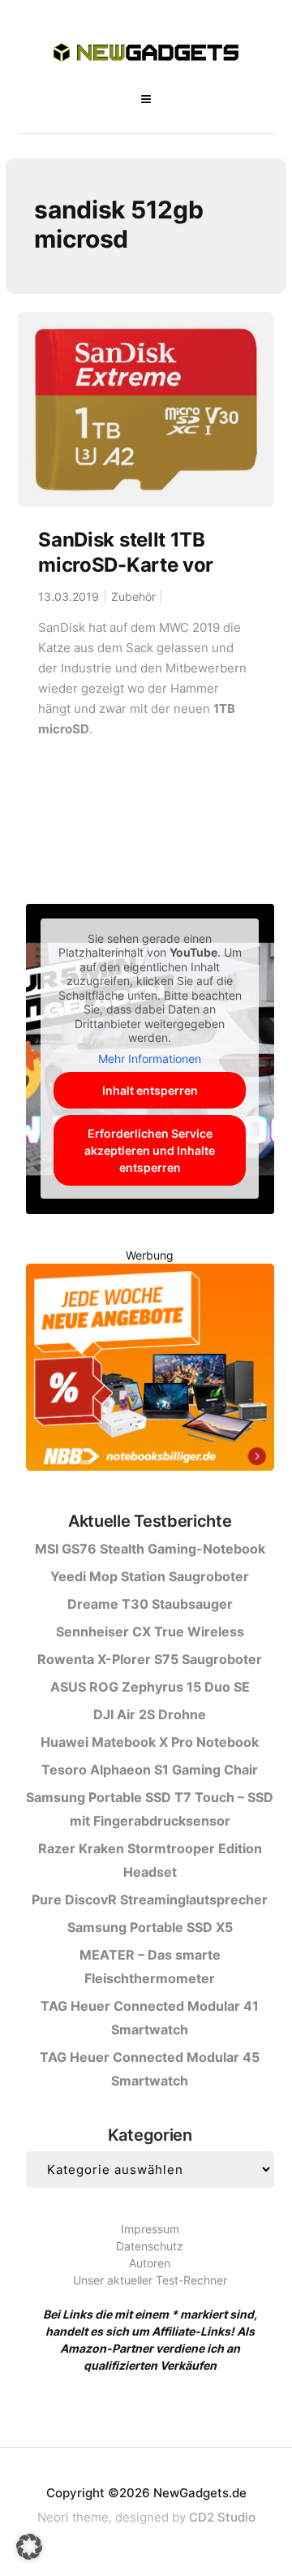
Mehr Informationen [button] (150, 1059)
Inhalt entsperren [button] (150, 1090)
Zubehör (133, 596)
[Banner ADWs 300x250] (150, 1370)
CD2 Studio (222, 2517)
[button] (29, 2547)
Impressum (150, 2229)
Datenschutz (150, 2246)
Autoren (150, 2263)
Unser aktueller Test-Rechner (150, 2280)
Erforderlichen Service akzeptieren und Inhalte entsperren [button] (150, 1150)
